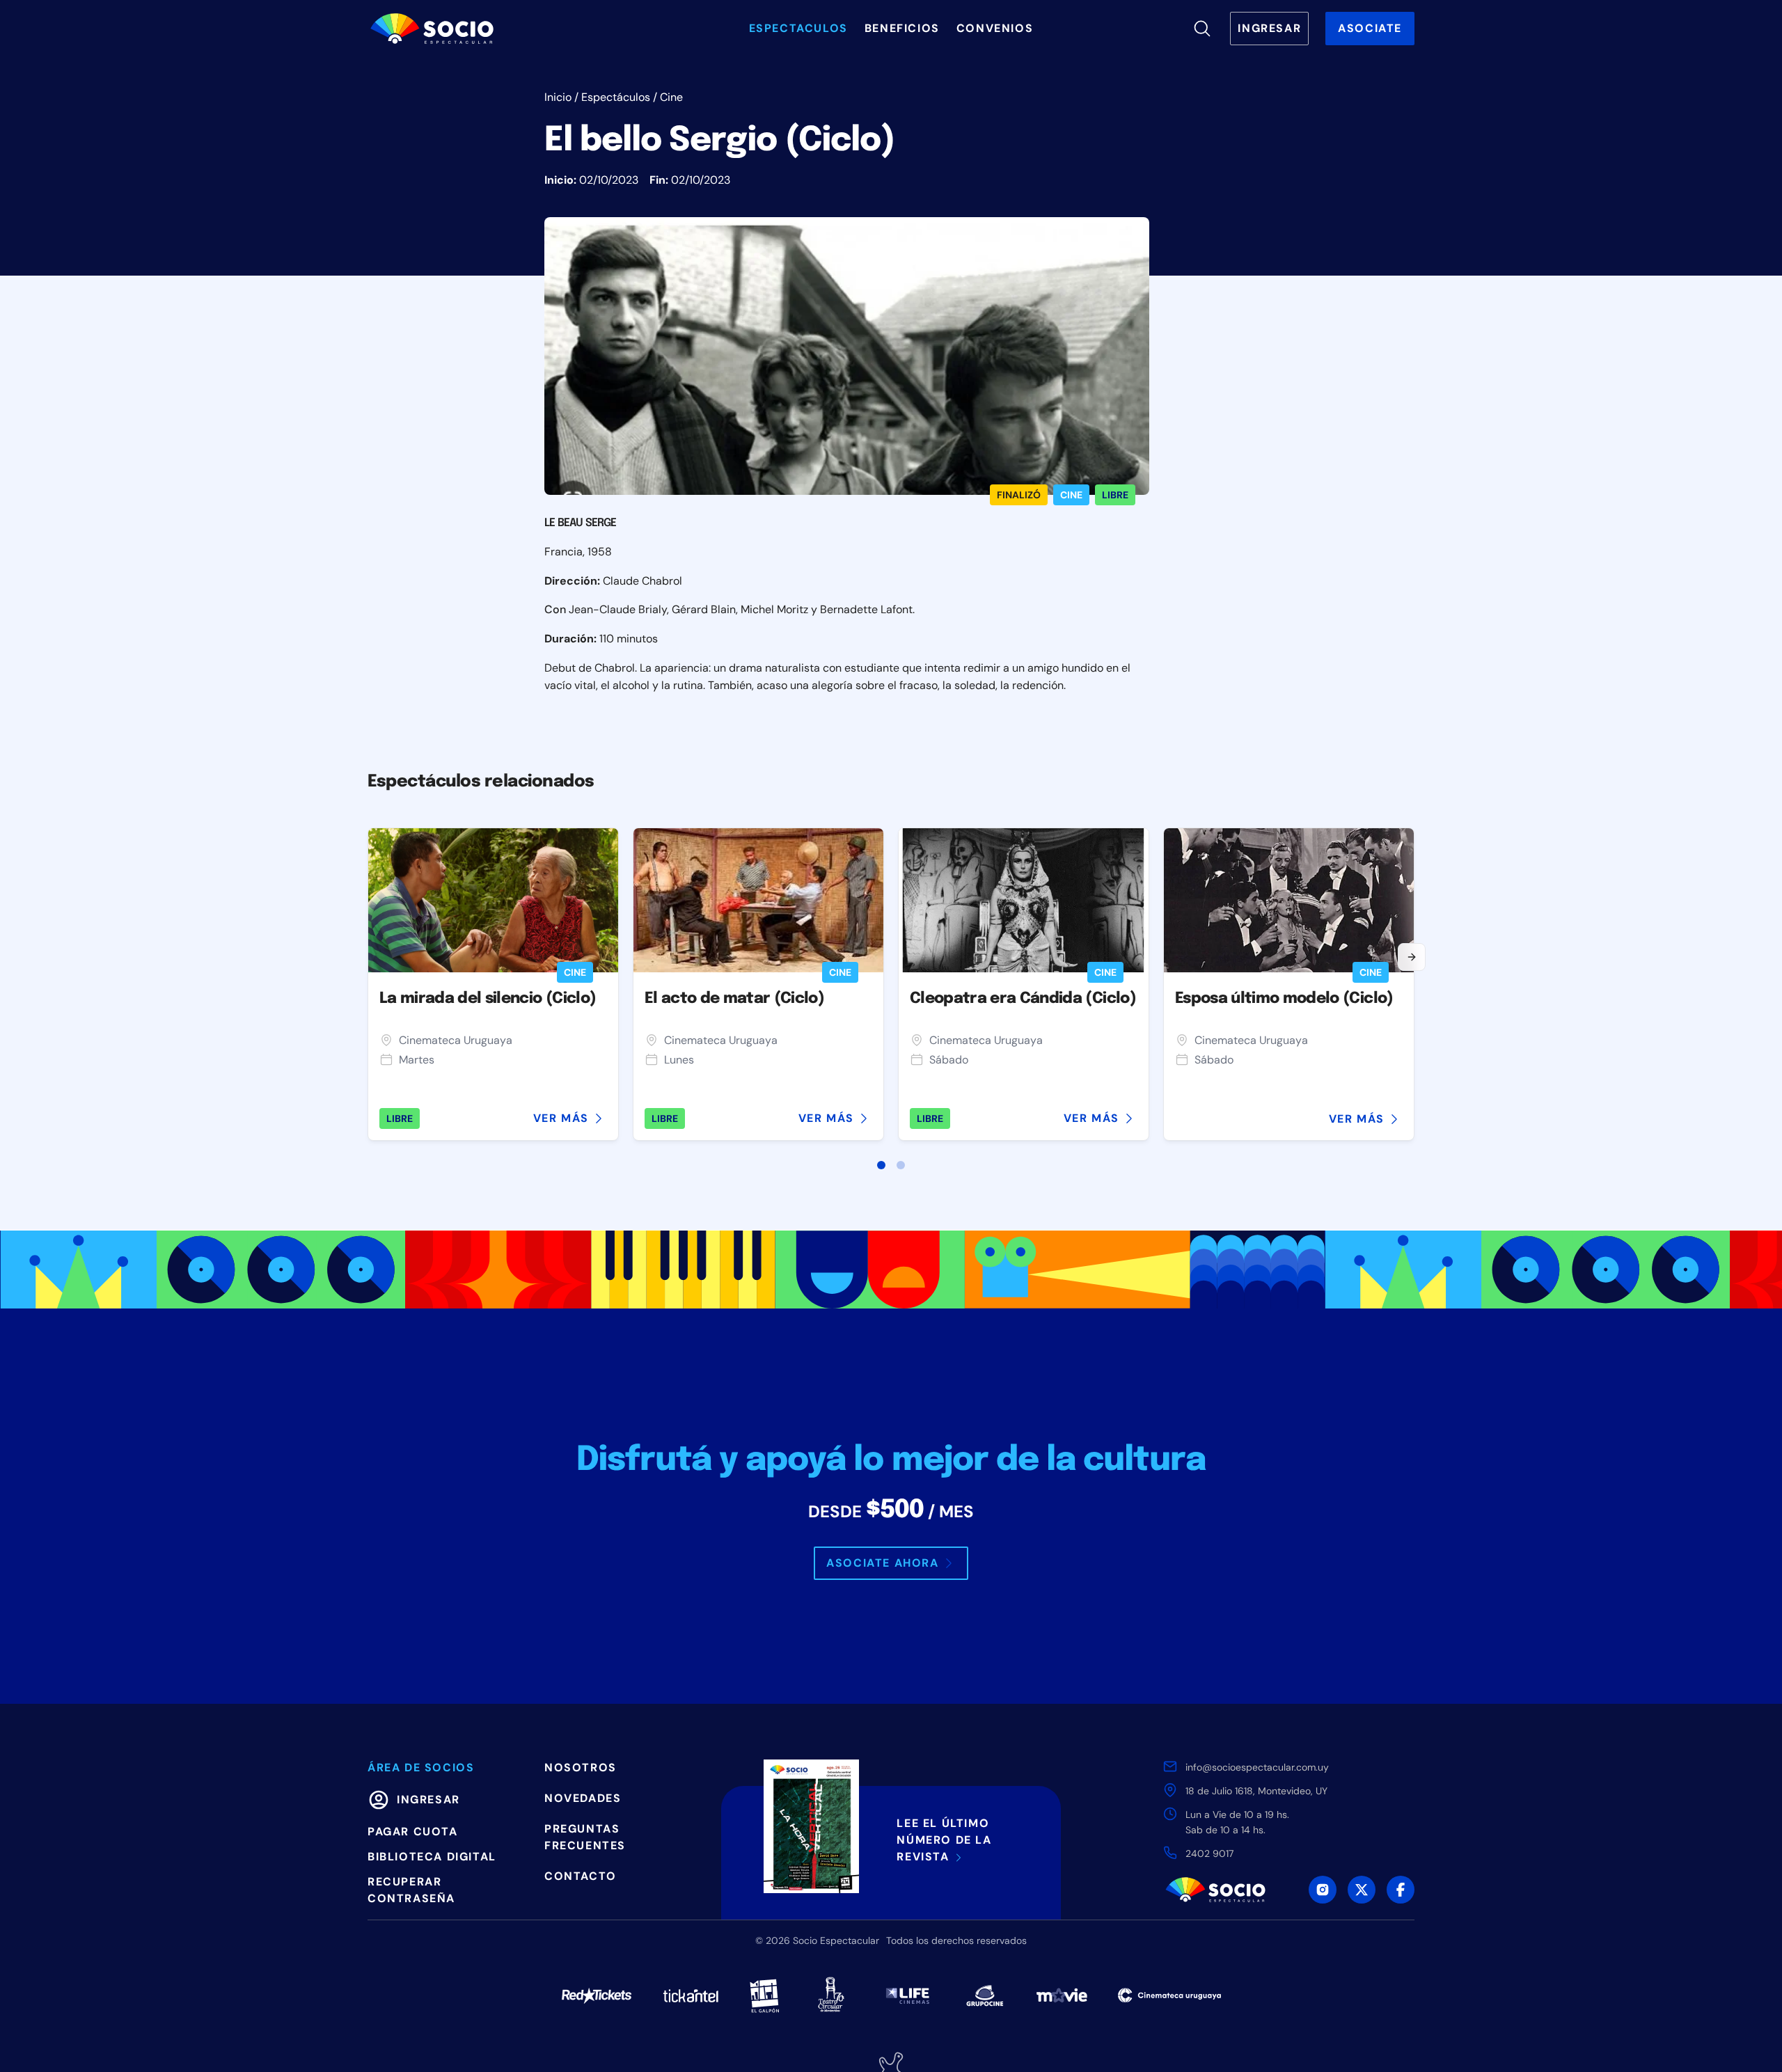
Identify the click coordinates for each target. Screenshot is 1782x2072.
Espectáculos (616, 97)
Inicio (558, 97)
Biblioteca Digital (432, 1857)
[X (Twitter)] (1362, 1890)
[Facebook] (1401, 1890)
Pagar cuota (413, 1832)
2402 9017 (1209, 1853)
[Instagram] (1323, 1890)
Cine (671, 97)
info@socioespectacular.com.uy (1257, 1767)
